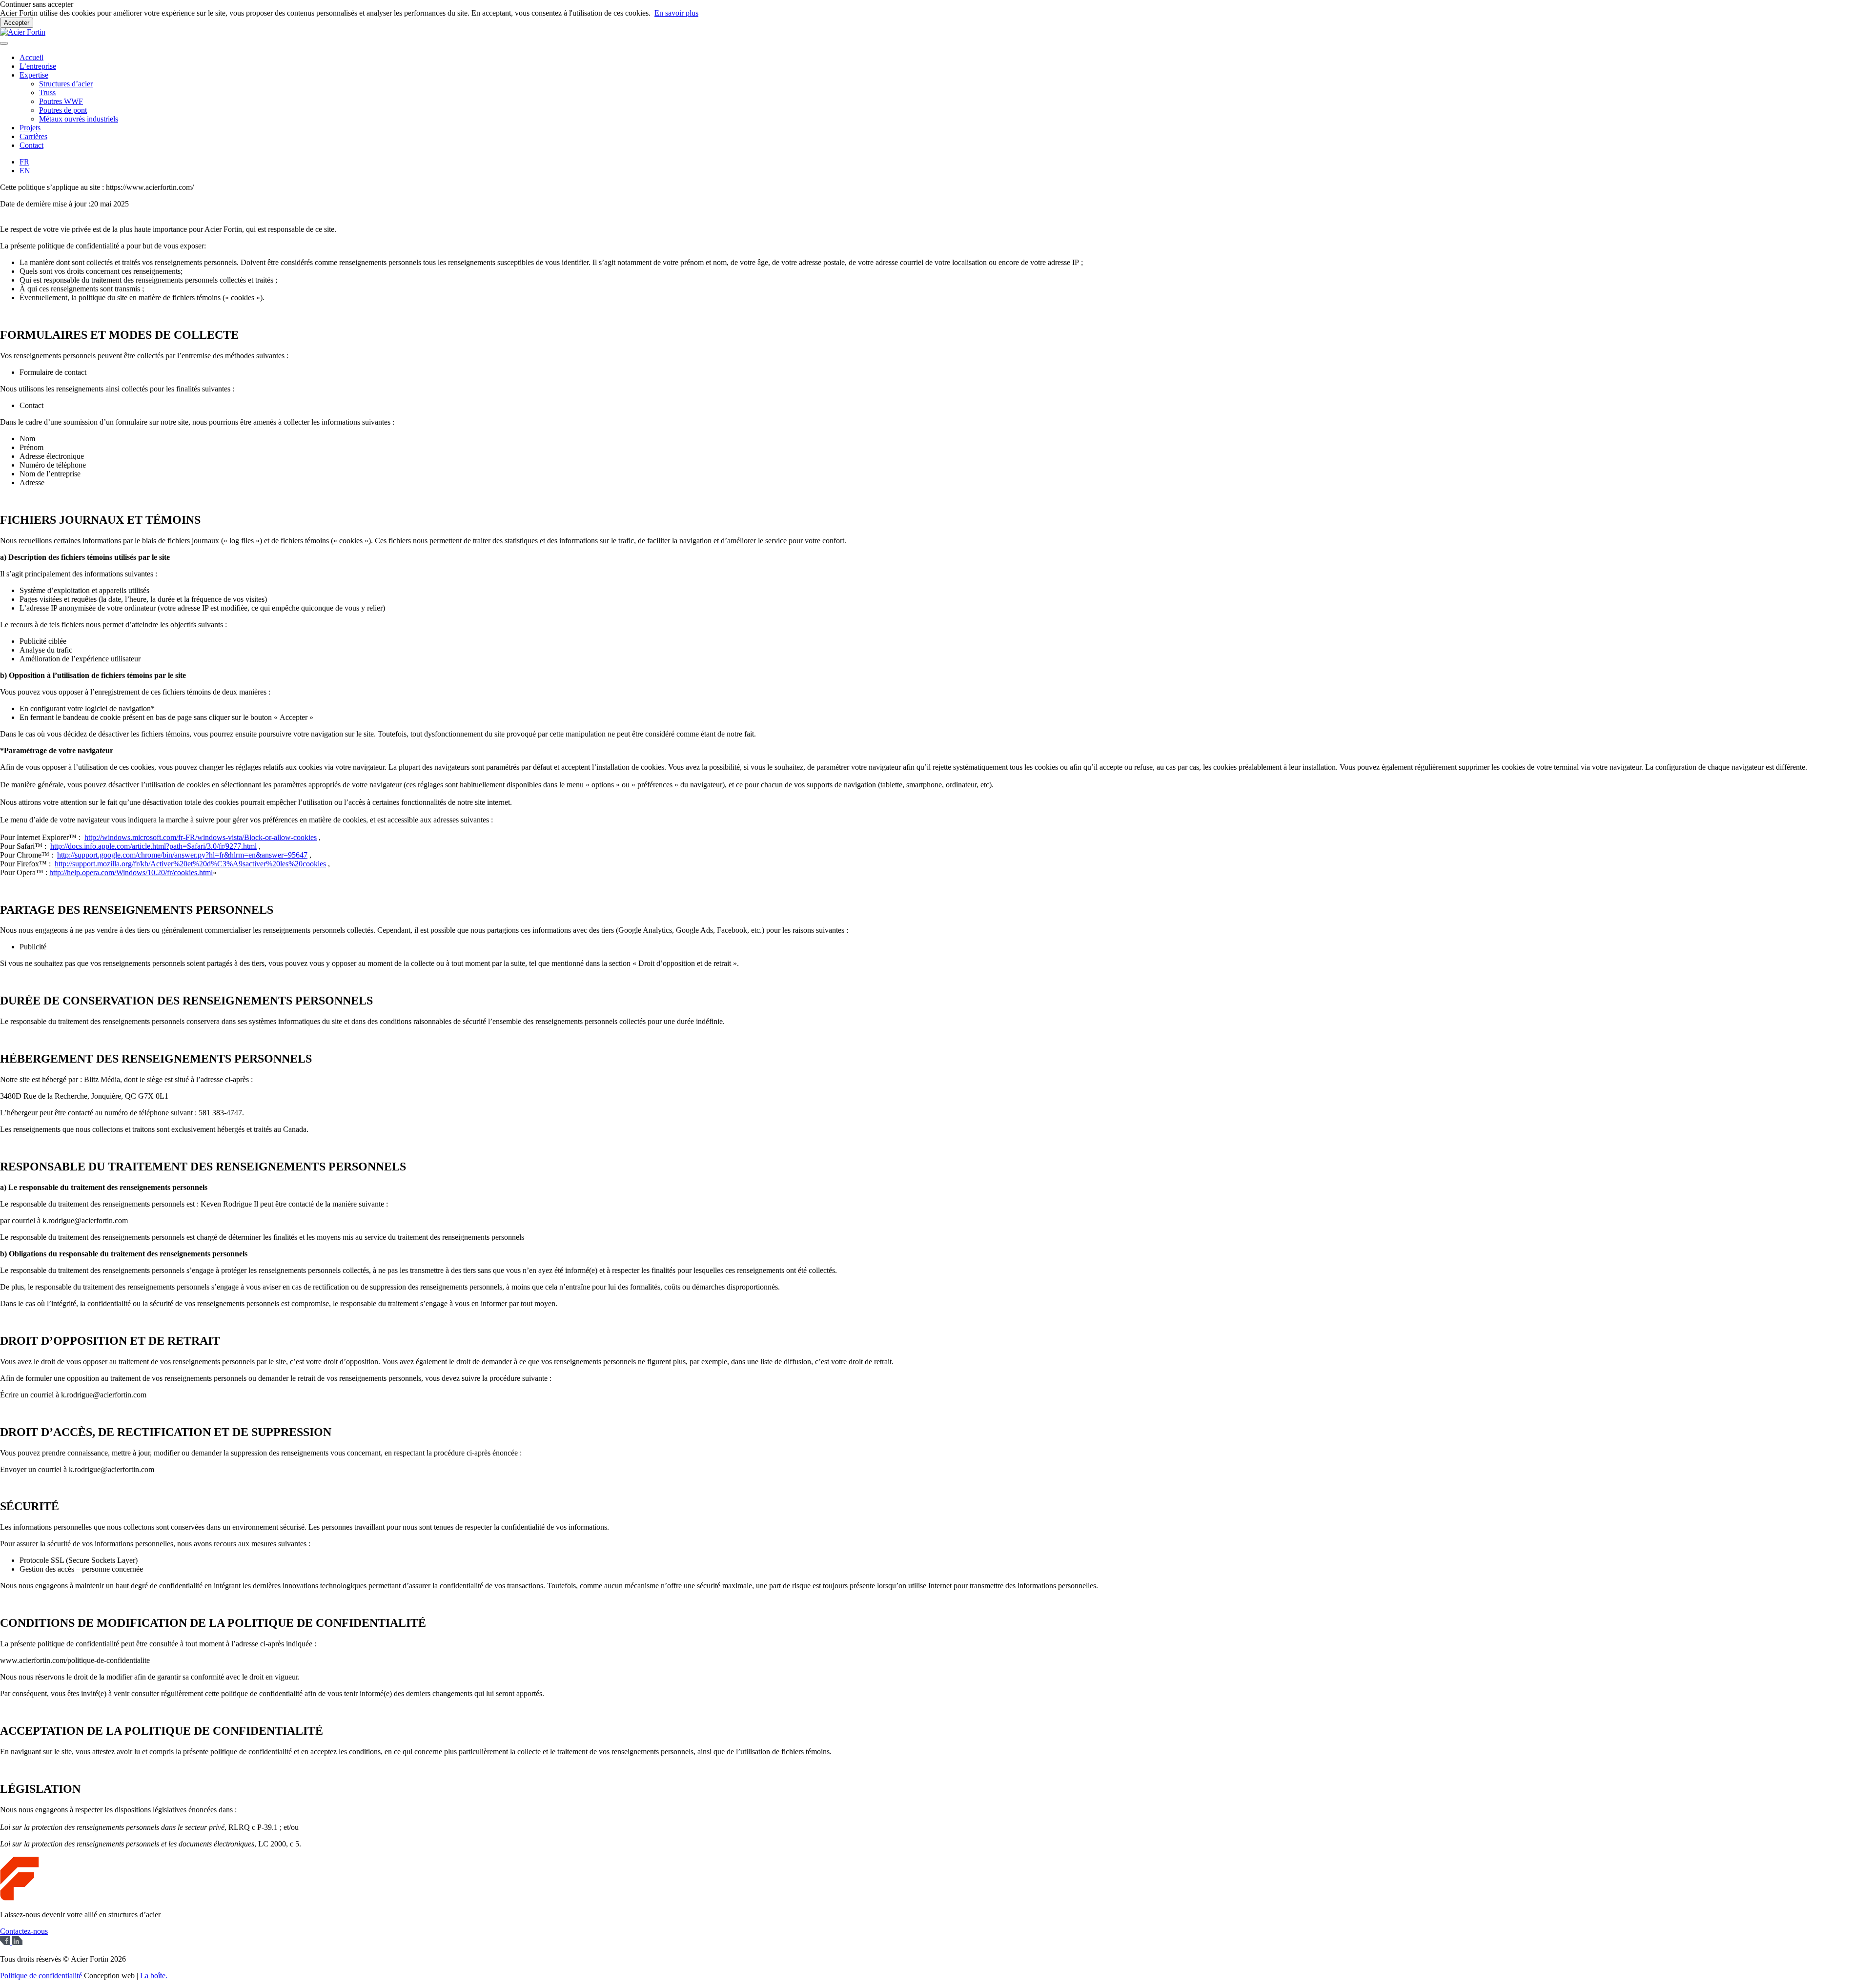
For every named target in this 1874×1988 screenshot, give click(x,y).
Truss (47, 92)
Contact (31, 145)
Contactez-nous (24, 1931)
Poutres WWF (61, 101)
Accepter (17, 23)
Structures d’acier (66, 84)
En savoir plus (676, 13)
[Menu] (4, 43)
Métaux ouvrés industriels (79, 119)
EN (25, 171)
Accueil (31, 57)
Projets (30, 128)
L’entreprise (38, 66)
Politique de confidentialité (42, 1976)
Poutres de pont (63, 110)
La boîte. (154, 1976)
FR (24, 162)
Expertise (34, 75)
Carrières (33, 136)
